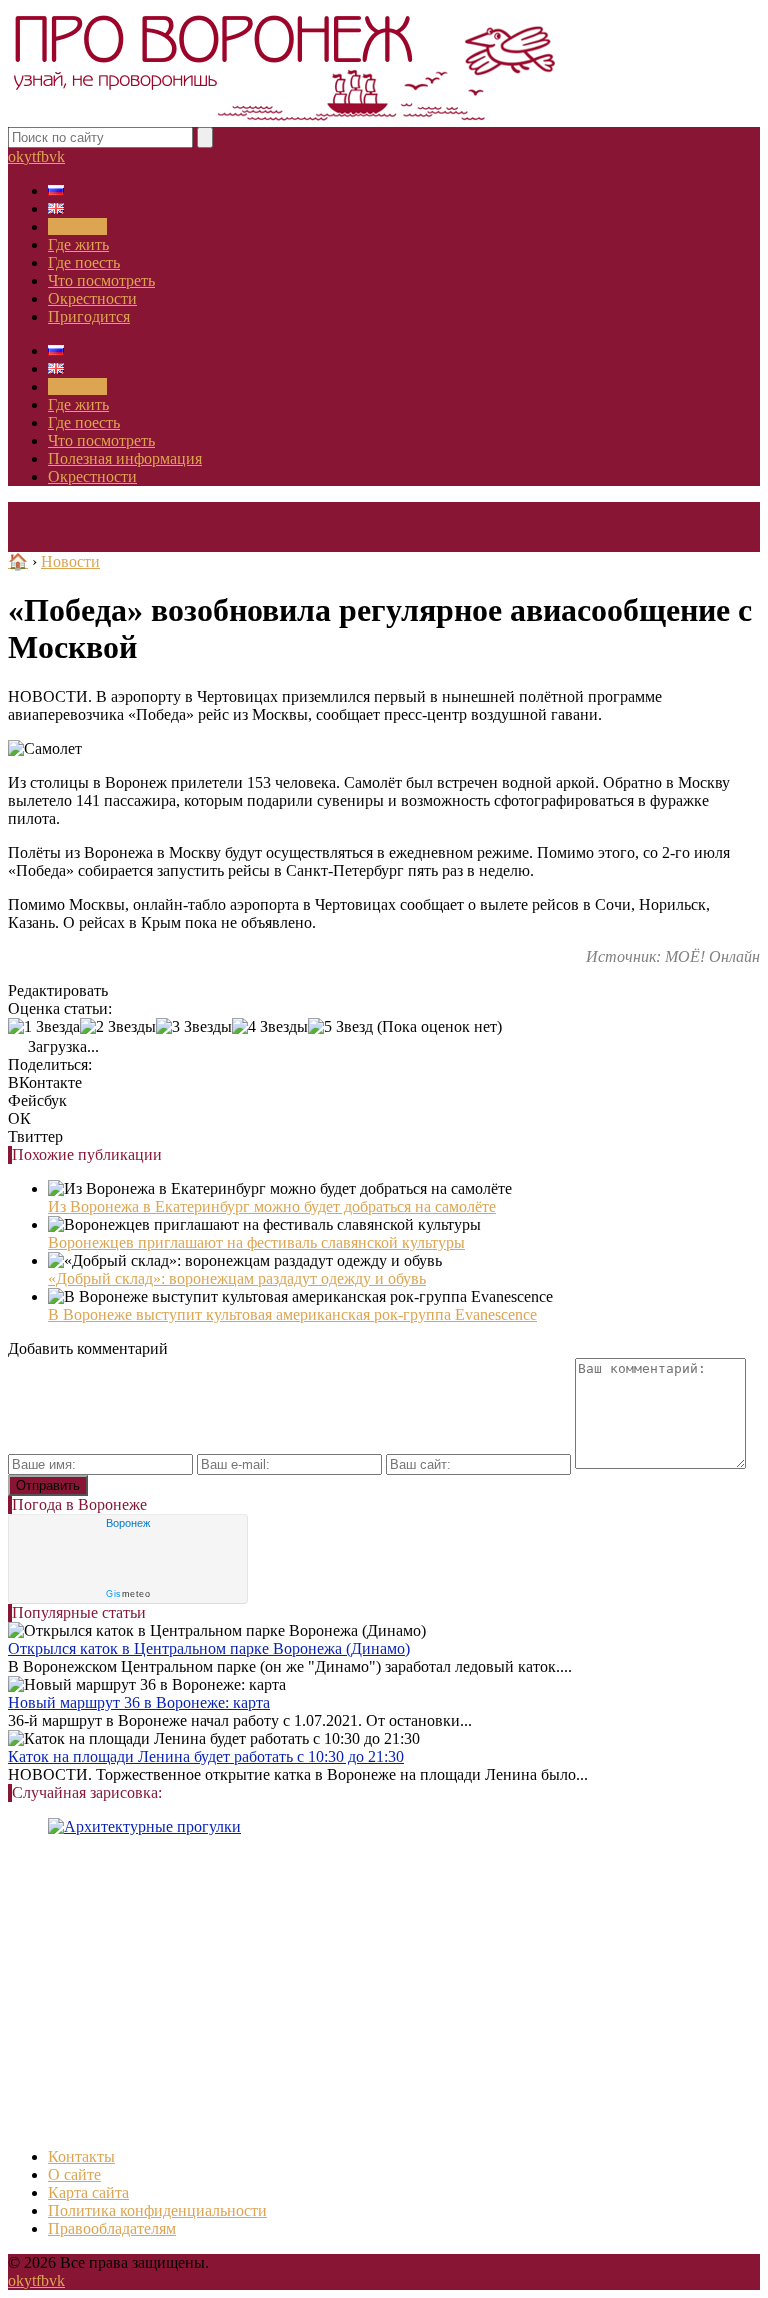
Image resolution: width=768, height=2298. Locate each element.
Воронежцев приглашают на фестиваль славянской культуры (256, 1242)
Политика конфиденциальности (157, 2210)
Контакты (81, 2156)
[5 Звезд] (340, 1027)
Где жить (78, 244)
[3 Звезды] (194, 1027)
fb (42, 156)
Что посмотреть (101, 280)
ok (16, 156)
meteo (128, 1594)
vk (57, 156)
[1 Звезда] (44, 1027)
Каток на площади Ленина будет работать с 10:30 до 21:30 (206, 1756)
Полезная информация (125, 458)
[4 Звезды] (270, 1027)
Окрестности (92, 298)
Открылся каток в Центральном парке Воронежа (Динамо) (209, 1648)
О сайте (74, 2174)
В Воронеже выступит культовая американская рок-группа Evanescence (292, 1314)
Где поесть (84, 262)
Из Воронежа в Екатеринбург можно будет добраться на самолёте (272, 1206)
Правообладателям (112, 2228)
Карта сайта (88, 2192)
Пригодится (89, 316)
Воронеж (128, 1523)
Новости (77, 226)
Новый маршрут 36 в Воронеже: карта (139, 1702)
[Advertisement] (384, 1992)
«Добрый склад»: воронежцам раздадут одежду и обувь (237, 1278)
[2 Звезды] (118, 1027)
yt (30, 156)
